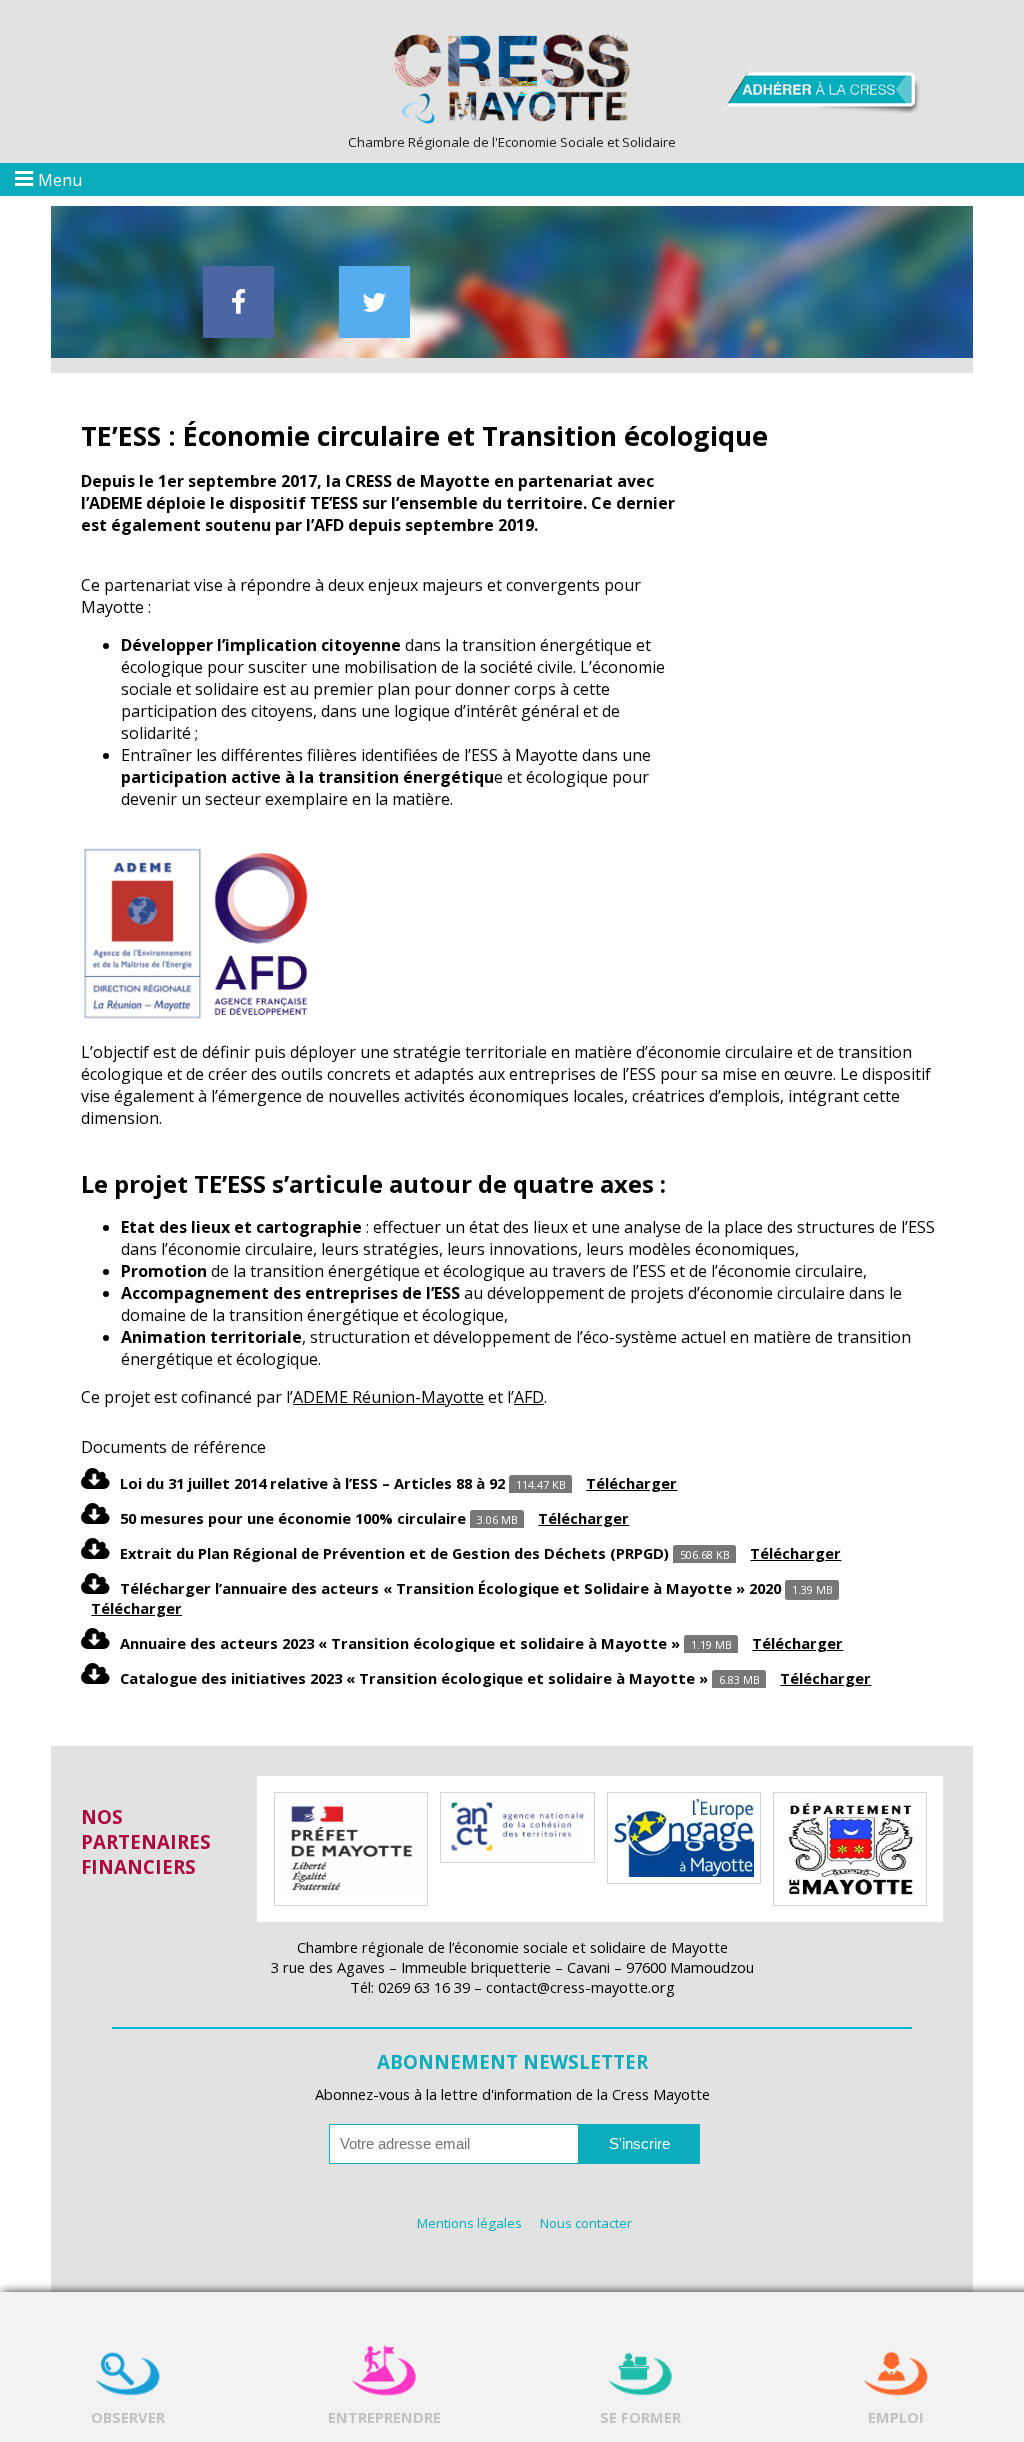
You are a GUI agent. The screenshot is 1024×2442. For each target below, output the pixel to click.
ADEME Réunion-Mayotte (388, 1397)
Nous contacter (586, 2223)
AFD (529, 1397)
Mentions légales (469, 2223)
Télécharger (631, 1483)
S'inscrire (639, 2144)
